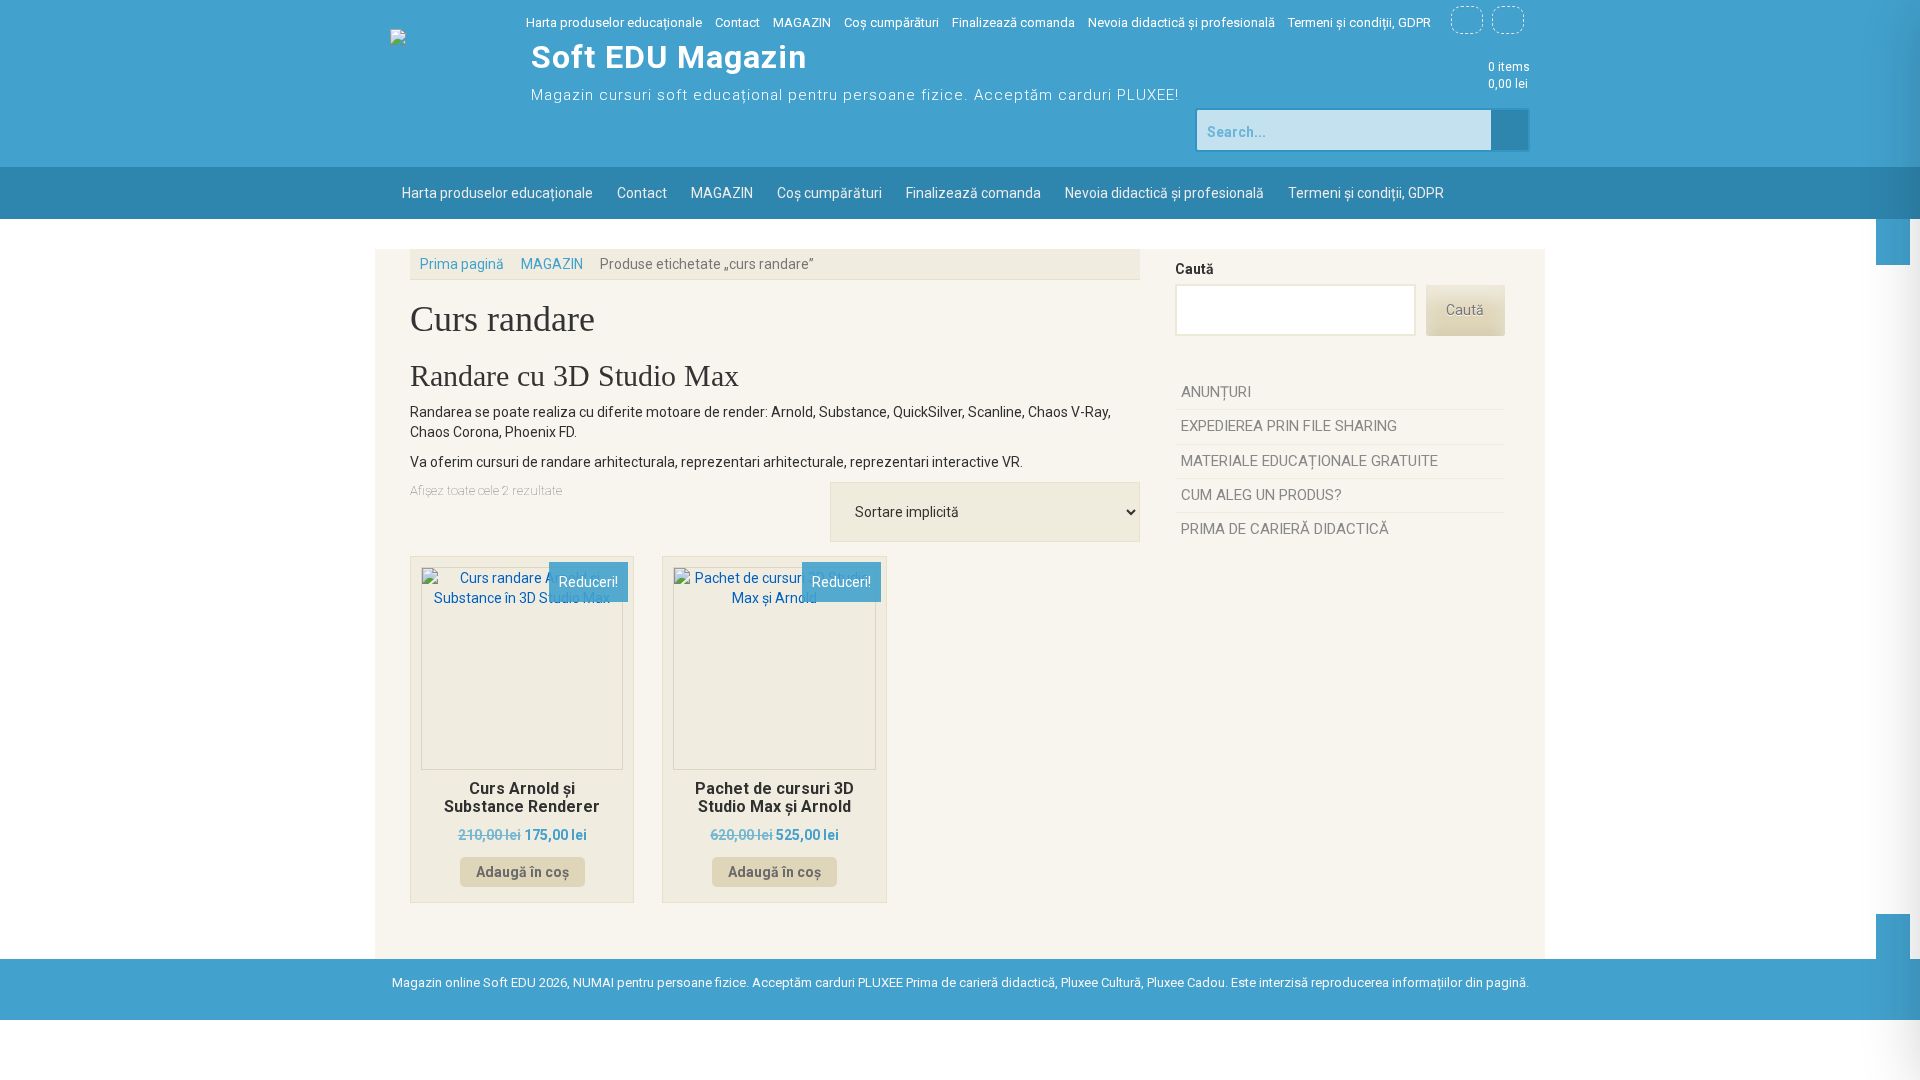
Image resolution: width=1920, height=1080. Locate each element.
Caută (1194, 269)
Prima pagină (462, 264)
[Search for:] (1345, 130)
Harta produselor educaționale (614, 22)
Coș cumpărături (891, 22)
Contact (737, 22)
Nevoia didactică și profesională (1181, 22)
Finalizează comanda (1013, 22)
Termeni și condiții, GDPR (1359, 22)
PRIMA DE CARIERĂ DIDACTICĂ (1285, 529)
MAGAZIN (802, 22)
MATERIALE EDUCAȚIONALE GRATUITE (1309, 461)
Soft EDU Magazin (669, 57)
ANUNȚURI (1216, 392)
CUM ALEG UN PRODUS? (1261, 495)
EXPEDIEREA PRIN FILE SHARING (1289, 426)
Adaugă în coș (522, 872)
